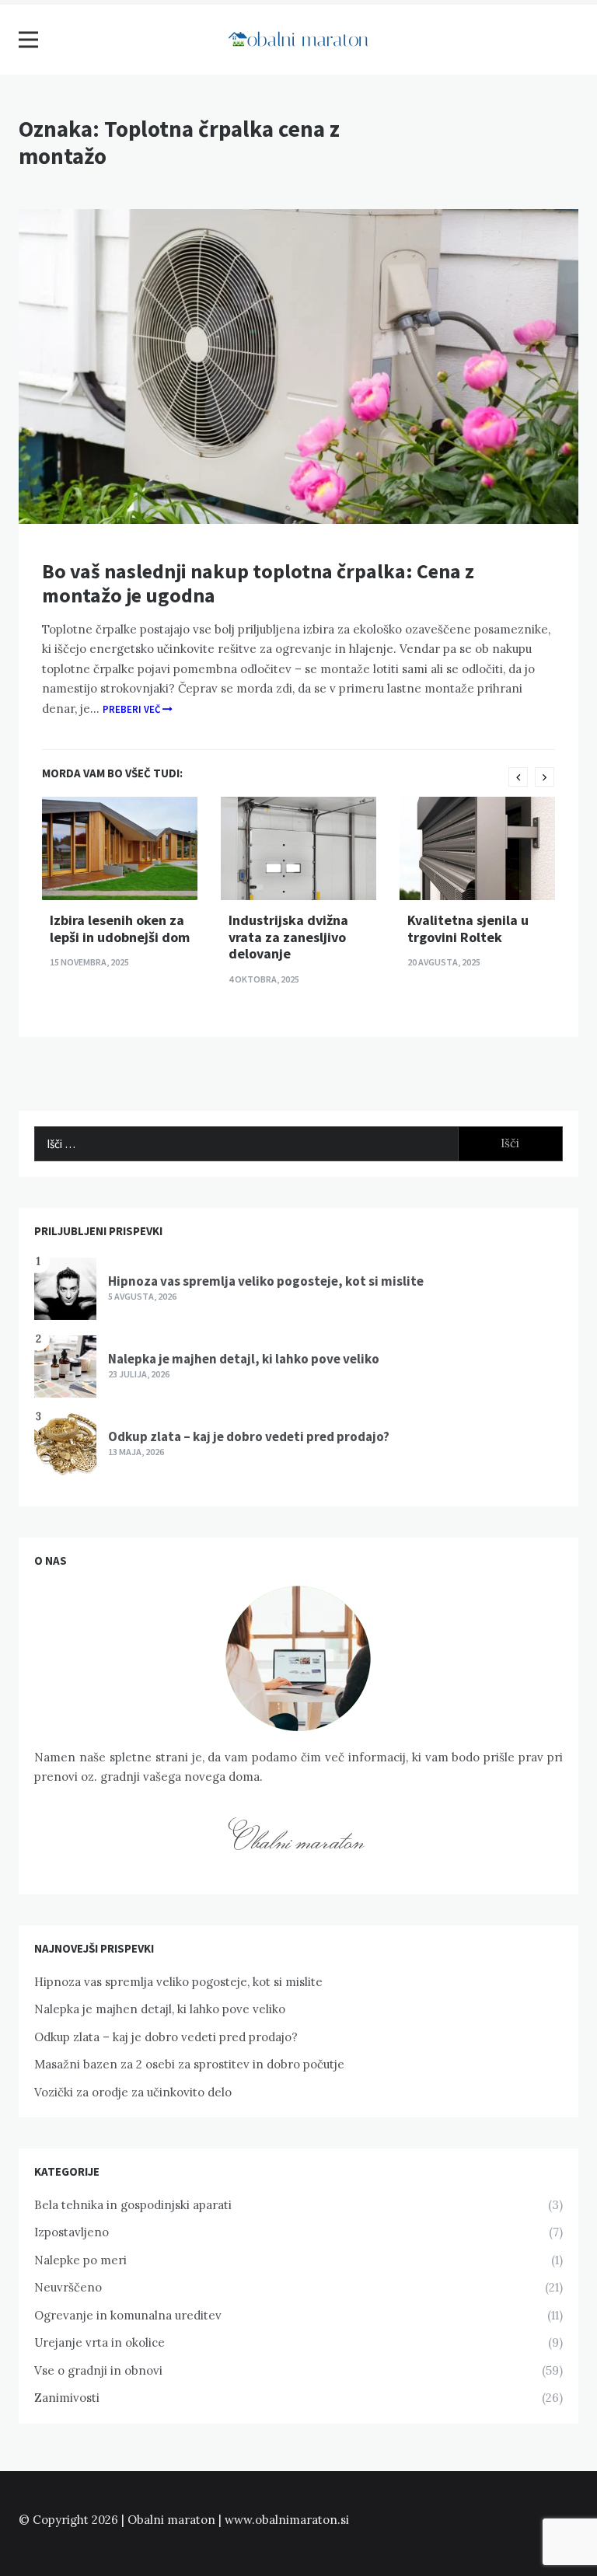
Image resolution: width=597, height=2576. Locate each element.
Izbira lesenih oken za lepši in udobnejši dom (120, 928)
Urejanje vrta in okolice (99, 2342)
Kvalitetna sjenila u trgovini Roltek (468, 928)
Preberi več (133, 709)
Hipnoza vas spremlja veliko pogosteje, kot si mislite (266, 1281)
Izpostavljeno (72, 2232)
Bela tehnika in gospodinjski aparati (133, 2205)
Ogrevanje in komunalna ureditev (128, 2315)
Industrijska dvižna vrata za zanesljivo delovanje (288, 937)
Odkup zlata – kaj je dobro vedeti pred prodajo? (249, 1436)
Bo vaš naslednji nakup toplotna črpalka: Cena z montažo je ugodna (258, 583)
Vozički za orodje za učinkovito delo (133, 2092)
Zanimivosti (67, 2398)
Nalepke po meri (80, 2260)
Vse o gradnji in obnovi (98, 2370)
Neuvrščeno (68, 2287)
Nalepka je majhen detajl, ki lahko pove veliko (244, 1359)
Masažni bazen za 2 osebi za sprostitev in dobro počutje (189, 2064)
